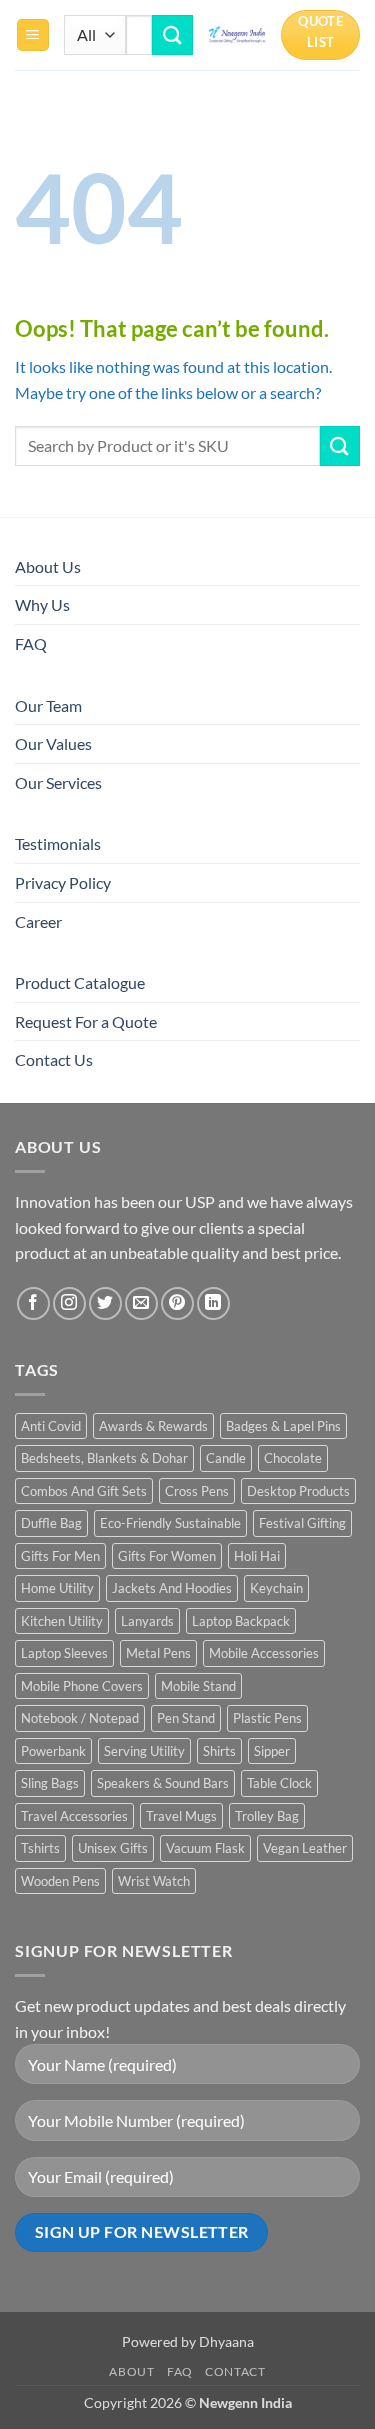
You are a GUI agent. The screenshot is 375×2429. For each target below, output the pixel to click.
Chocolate (293, 1458)
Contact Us (54, 1059)
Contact (235, 2371)
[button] (33, 35)
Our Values (53, 743)
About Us (48, 566)
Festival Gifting (302, 1523)
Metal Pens (158, 1653)
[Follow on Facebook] (33, 1303)
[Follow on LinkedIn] (213, 1303)
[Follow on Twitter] (105, 1303)
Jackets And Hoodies (172, 1588)
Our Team (48, 705)
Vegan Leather (305, 1848)
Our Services (58, 782)
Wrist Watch (154, 1881)
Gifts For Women (167, 1556)
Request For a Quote (86, 1021)
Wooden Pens (60, 1881)
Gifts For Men (60, 1556)
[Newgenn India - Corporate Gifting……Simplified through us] (237, 34)
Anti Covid (51, 1426)
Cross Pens (197, 1491)
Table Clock (279, 1783)
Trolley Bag (267, 1816)
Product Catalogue (80, 982)
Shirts (219, 1751)
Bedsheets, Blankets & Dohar (104, 1458)
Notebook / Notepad (80, 1718)
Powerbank (53, 1751)
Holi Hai (257, 1556)
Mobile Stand (198, 1686)
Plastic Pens (267, 1718)
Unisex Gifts (113, 1848)
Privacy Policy (63, 882)
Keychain (276, 1588)
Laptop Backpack (241, 1621)
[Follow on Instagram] (69, 1303)
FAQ (31, 643)
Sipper (272, 1751)
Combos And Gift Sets (84, 1491)
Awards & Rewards (153, 1426)
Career (38, 921)
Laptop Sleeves (64, 1653)
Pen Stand (186, 1718)
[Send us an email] (141, 1303)
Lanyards (147, 1621)
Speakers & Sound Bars (163, 1783)
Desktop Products (298, 1491)
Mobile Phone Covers (82, 1686)
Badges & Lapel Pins (283, 1426)
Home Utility (57, 1588)
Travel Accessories (74, 1816)
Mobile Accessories (264, 1653)
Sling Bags (50, 1783)
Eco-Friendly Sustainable (170, 1523)
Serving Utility (144, 1751)
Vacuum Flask (205, 1848)
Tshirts (40, 1848)
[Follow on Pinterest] (177, 1303)
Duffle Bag (51, 1523)
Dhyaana (226, 2341)
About (131, 2371)
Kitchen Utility (62, 1621)
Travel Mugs (181, 1816)
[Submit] (172, 34)
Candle (226, 1458)
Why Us (42, 604)
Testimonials (58, 843)
